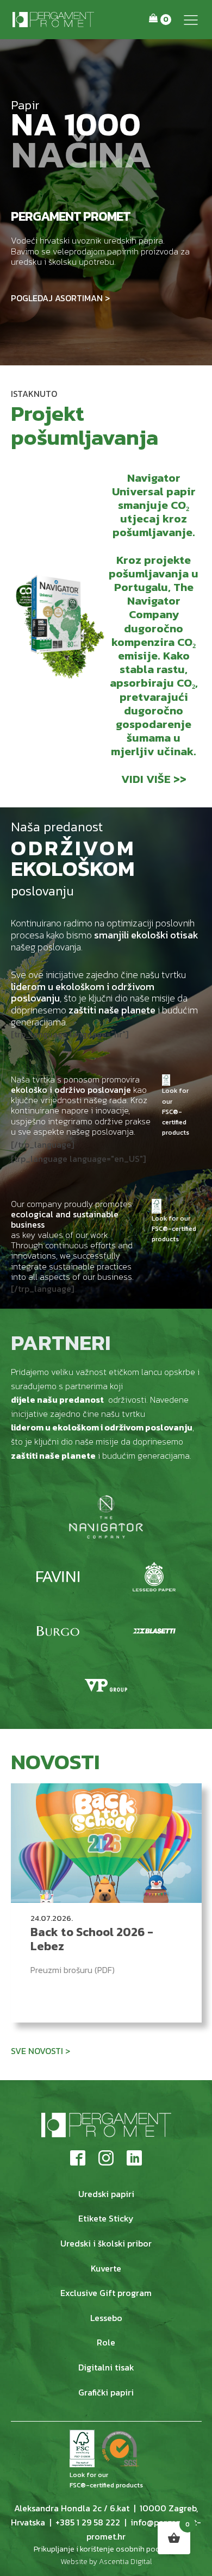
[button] (191, 20)
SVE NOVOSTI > (40, 2051)
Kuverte (106, 2268)
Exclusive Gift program (106, 2293)
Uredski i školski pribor (106, 2243)
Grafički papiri (106, 2392)
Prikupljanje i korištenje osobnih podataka (106, 2549)
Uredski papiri (106, 2194)
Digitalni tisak (106, 2367)
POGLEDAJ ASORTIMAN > (60, 298)
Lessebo (106, 2318)
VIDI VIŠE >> (154, 779)
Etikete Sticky (106, 2218)
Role (106, 2342)
